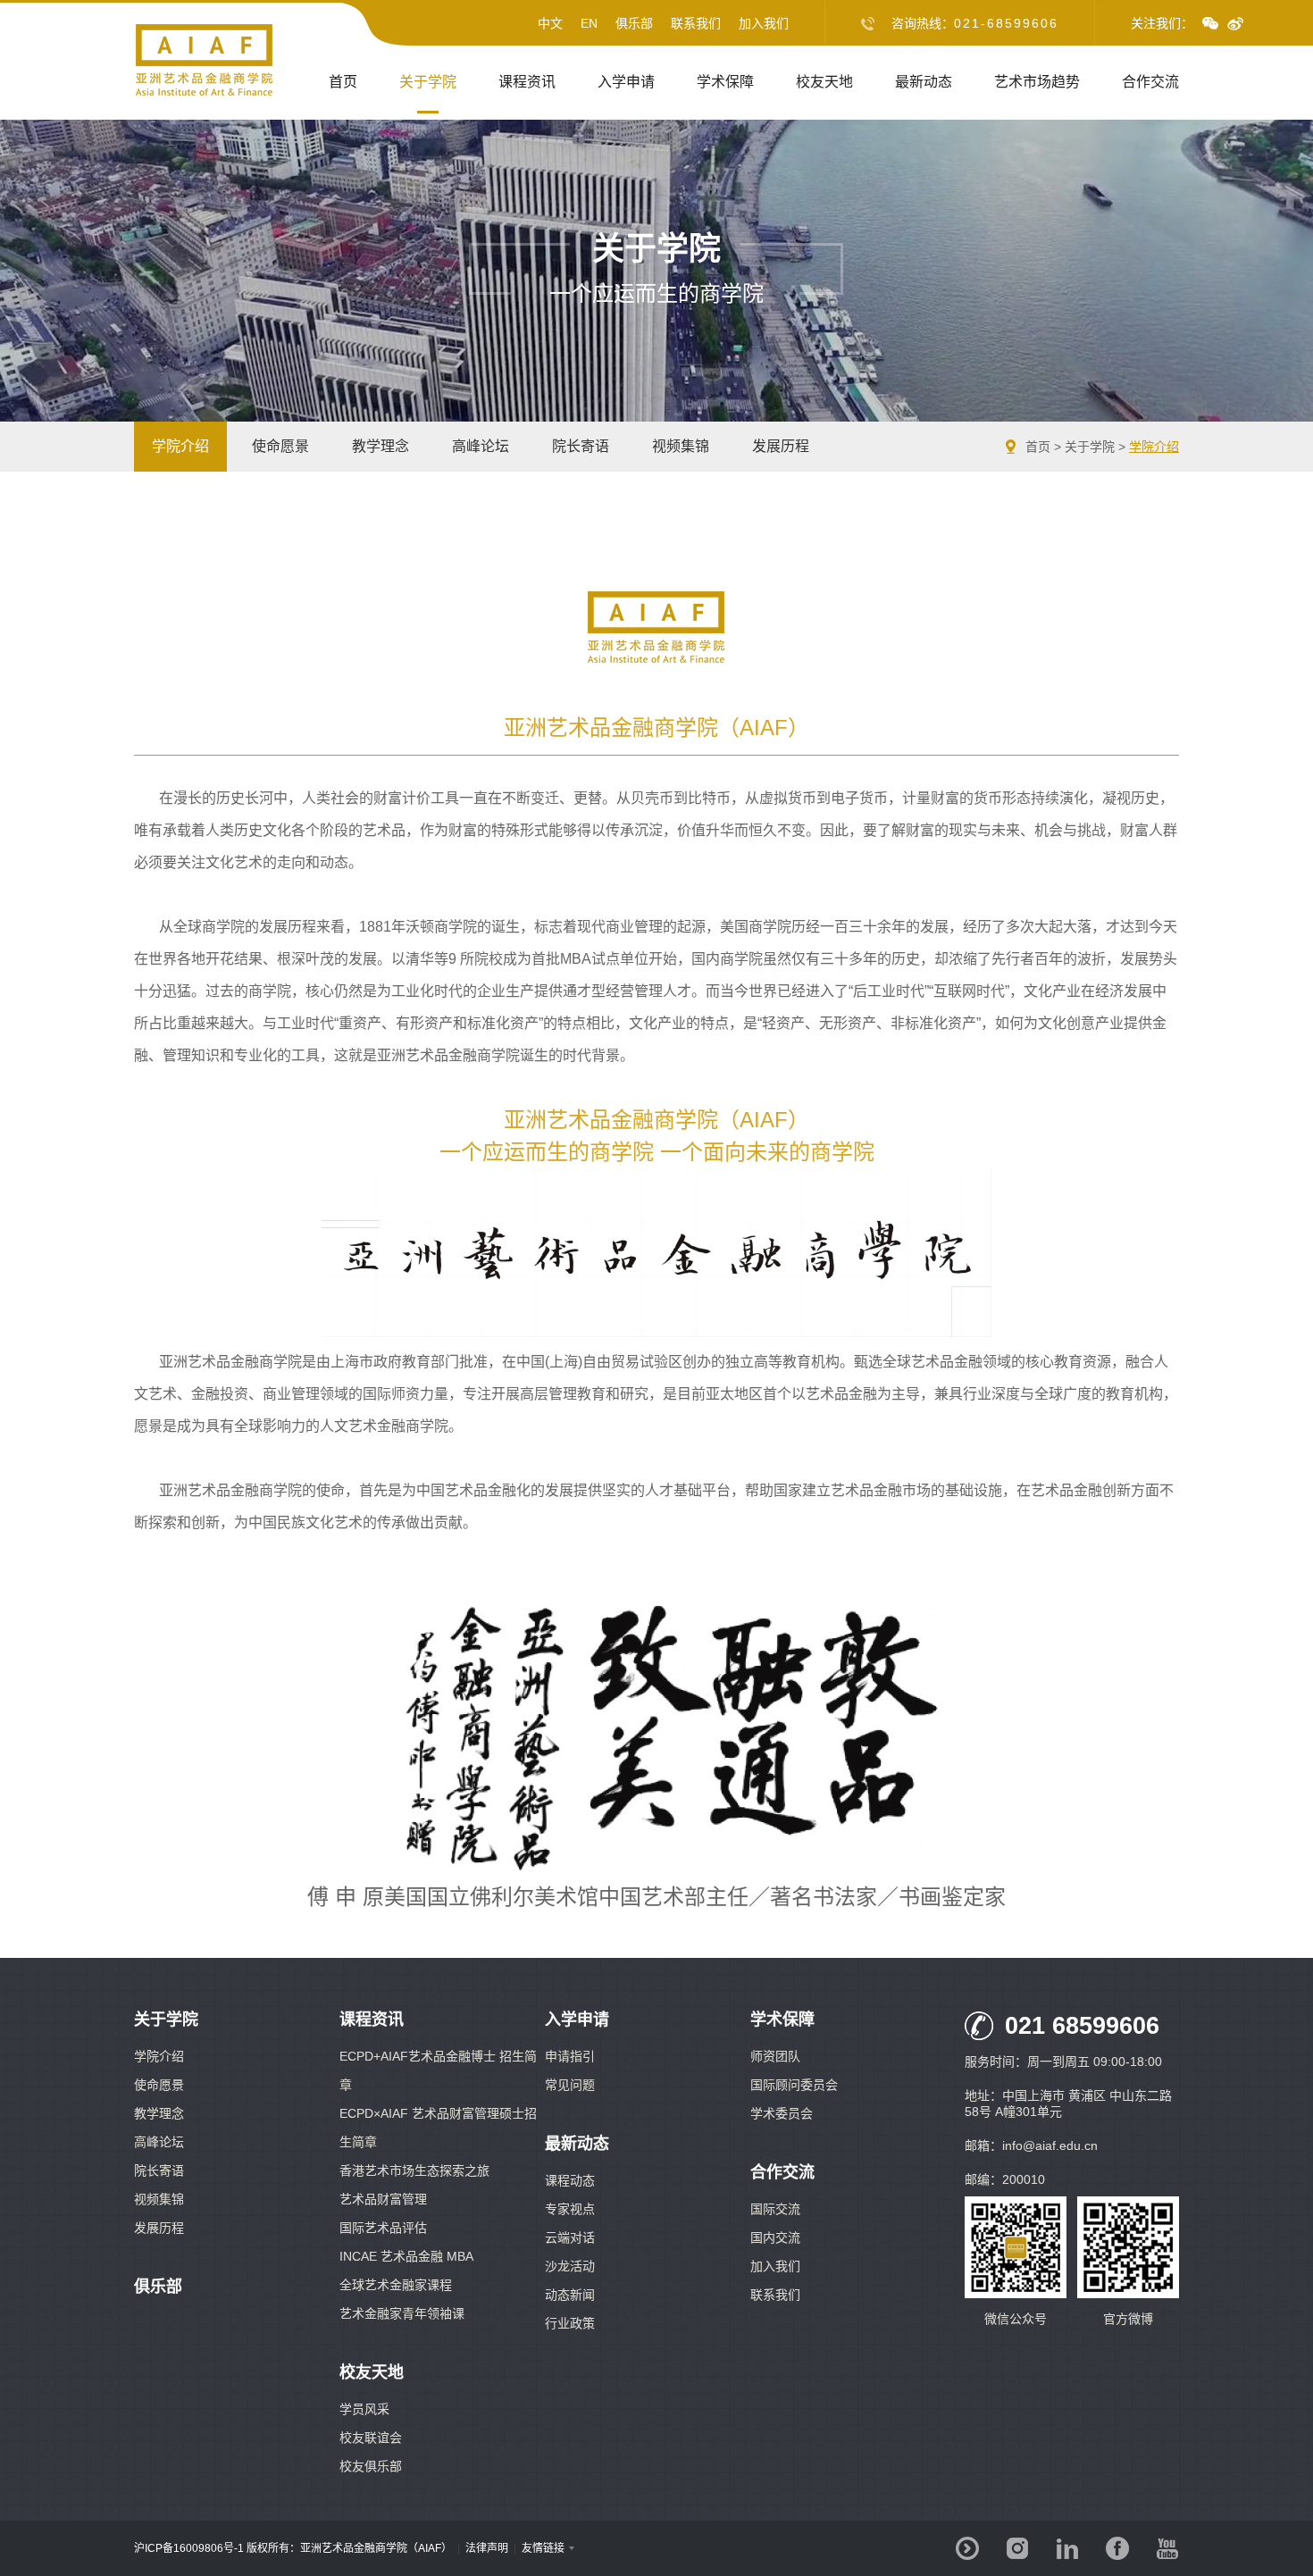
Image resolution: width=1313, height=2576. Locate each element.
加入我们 (764, 23)
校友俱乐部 (371, 2466)
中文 (550, 23)
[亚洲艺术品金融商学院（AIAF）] (205, 93)
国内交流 (775, 2237)
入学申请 (626, 82)
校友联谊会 (371, 2438)
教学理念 (381, 446)
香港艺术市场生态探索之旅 (414, 2170)
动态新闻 (570, 2295)
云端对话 (570, 2237)
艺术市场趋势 (1037, 82)
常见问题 (570, 2085)
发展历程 (781, 446)
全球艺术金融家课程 (396, 2285)
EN (589, 23)
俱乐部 (634, 23)
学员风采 (364, 2409)
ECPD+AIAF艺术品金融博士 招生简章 (438, 2070)
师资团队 (775, 2056)
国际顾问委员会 (794, 2085)
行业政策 (570, 2323)
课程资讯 (527, 82)
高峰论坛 (481, 446)
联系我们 (696, 23)
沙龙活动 (570, 2266)
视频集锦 (681, 446)
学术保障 (725, 82)
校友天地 (824, 82)
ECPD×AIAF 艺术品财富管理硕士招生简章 (438, 2128)
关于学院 (428, 82)
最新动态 (924, 82)
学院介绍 (180, 446)
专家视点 (570, 2209)
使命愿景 (280, 446)
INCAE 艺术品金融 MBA (406, 2256)
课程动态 (570, 2180)
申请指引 (570, 2056)
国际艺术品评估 (383, 2228)
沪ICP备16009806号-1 (189, 2548)
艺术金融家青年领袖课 (402, 2313)
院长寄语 (581, 446)
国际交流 (775, 2209)
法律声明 (487, 2548)
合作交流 (1150, 82)
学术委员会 (782, 2113)
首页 (343, 82)
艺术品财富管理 (383, 2199)
